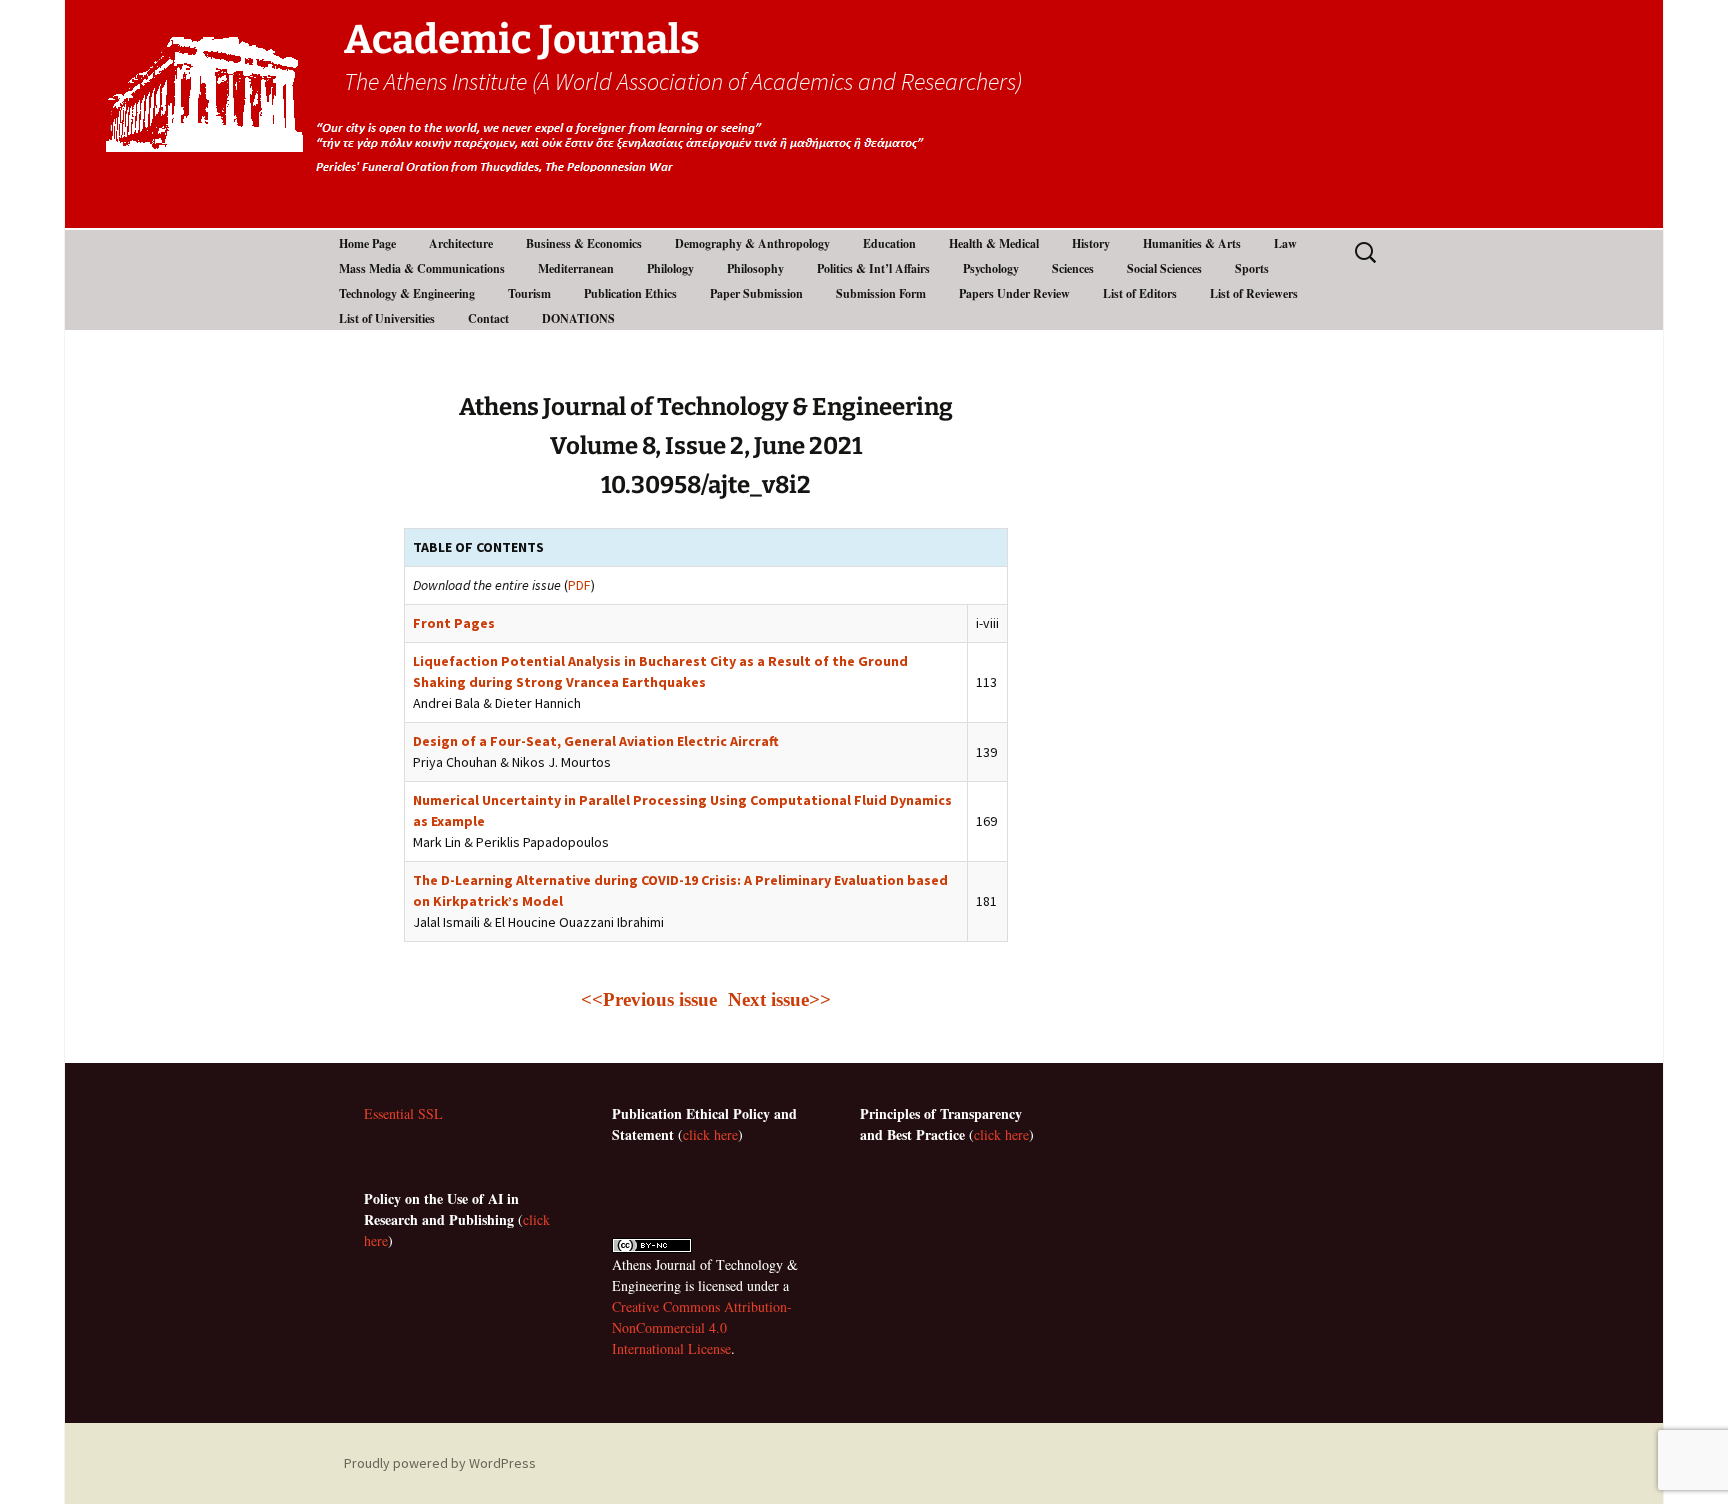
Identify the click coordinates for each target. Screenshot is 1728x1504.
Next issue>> (779, 999)
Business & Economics (584, 243)
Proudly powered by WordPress (440, 1463)
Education (889, 243)
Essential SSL (403, 1113)
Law (1285, 243)
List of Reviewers (1254, 293)
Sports (1252, 268)
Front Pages (454, 623)
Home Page (367, 243)
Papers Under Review (1014, 293)
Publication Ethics (630, 293)
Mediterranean (576, 268)
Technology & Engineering (407, 293)
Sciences (1073, 268)
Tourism (529, 293)
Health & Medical (994, 243)
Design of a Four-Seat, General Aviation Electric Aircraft (596, 741)
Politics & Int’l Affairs (873, 268)
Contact (488, 318)
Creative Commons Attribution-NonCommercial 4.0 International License (702, 1327)
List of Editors (1140, 293)
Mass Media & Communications (422, 268)
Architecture (461, 243)
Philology (670, 268)
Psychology (991, 268)
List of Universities (387, 318)
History (1091, 243)
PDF (579, 585)
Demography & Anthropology (752, 243)
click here (710, 1134)
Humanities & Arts (1192, 243)
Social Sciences (1164, 268)
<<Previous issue (651, 999)
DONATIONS (578, 318)
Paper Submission (756, 293)
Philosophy (755, 268)
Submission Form (881, 293)
